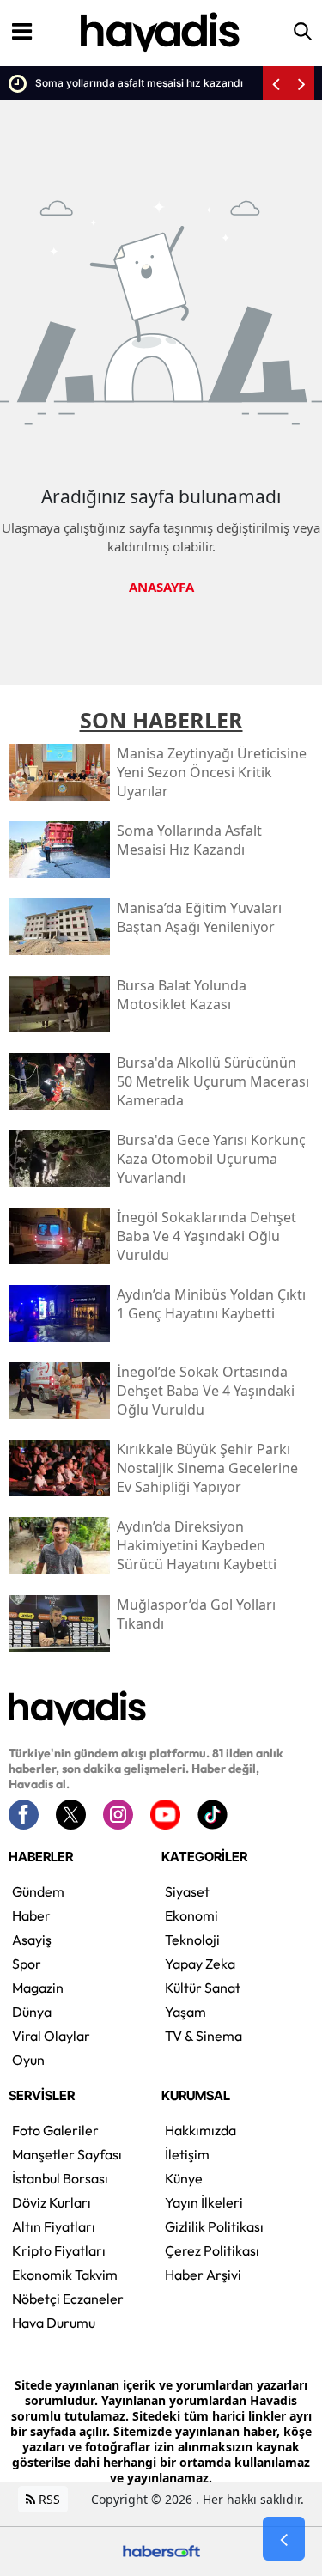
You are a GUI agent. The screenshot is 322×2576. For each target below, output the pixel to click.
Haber (31, 1915)
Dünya (32, 2012)
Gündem (38, 1891)
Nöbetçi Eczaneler (68, 2299)
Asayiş (32, 1940)
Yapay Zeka (200, 1964)
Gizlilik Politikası (214, 2226)
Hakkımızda (200, 2130)
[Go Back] (284, 2539)
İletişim (187, 2154)
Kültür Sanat (203, 1988)
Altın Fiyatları (54, 2226)
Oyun (28, 2060)
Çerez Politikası (212, 2250)
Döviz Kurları (52, 2202)
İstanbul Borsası (60, 2178)
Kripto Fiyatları (59, 2250)
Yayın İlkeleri (204, 2202)
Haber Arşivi (203, 2275)
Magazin (38, 1988)
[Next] (301, 83)
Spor (27, 1964)
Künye (184, 2178)
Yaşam (185, 2012)
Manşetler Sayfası (67, 2154)
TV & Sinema (204, 2036)
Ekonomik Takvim (65, 2275)
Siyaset (187, 1891)
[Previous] (276, 83)
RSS (48, 2499)
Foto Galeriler (55, 2130)
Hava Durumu (54, 2323)
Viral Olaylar (51, 2036)
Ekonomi (191, 1915)
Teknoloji (192, 1940)
